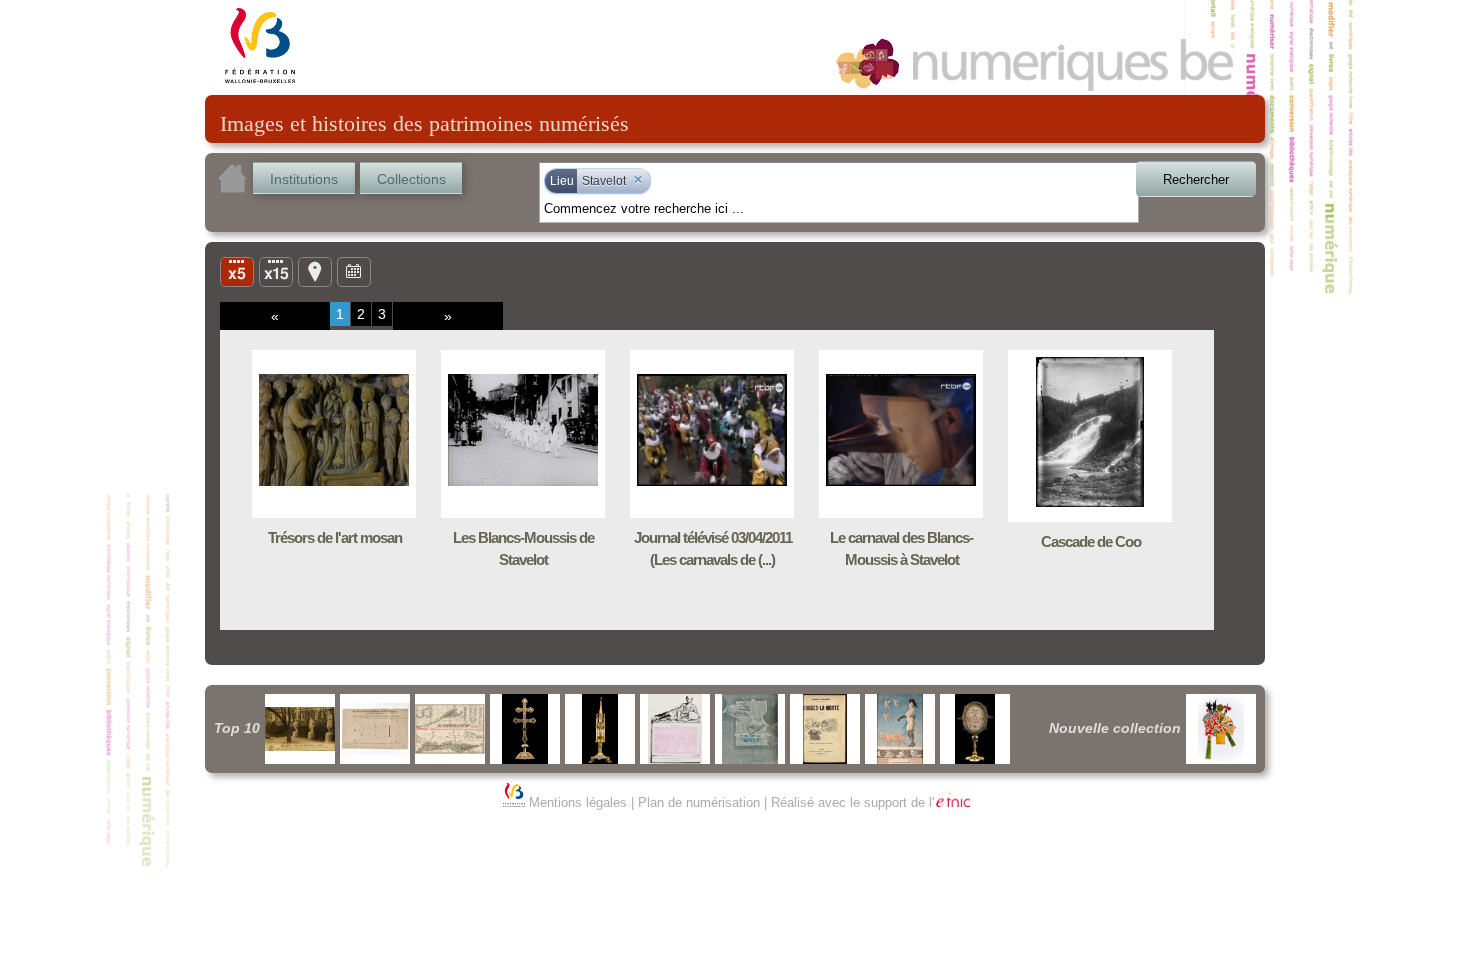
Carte (315, 271)
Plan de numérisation (699, 802)
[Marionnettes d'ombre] (1221, 729)
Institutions (304, 179)
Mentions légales (578, 802)
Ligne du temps (354, 271)
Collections (411, 179)
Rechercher (1196, 179)
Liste (276, 271)
